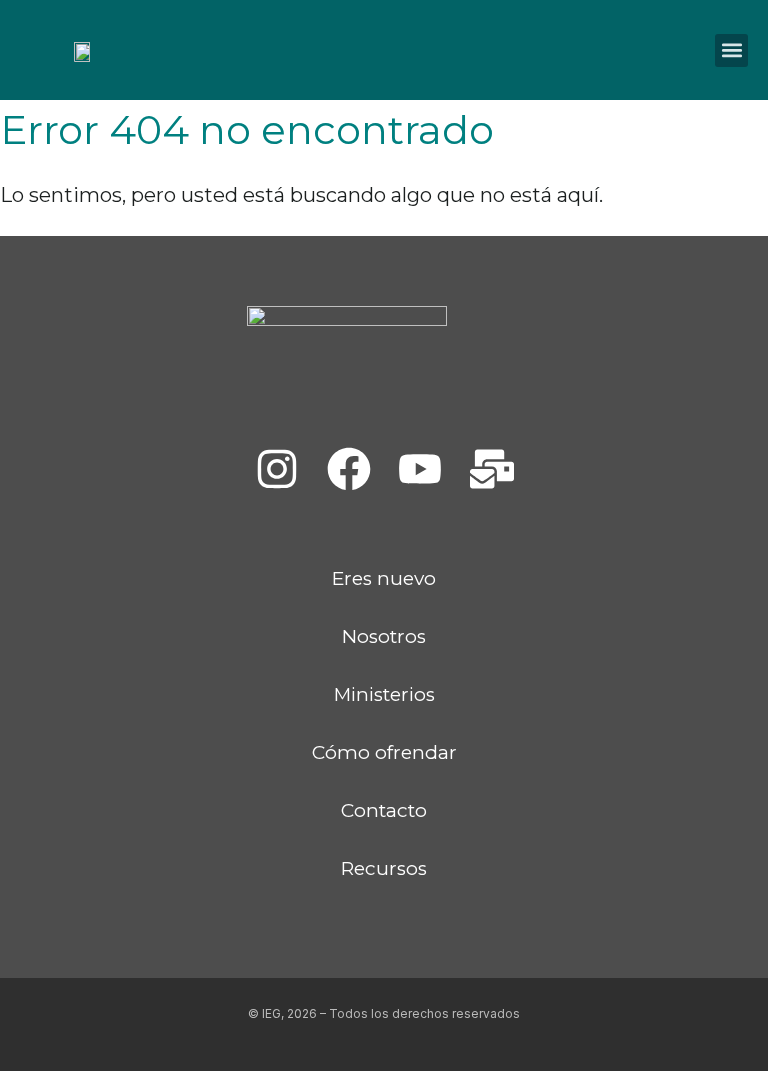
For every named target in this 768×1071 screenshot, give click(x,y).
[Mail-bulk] (492, 469)
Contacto (384, 810)
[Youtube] (420, 469)
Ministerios (384, 694)
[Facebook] (348, 469)
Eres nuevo (384, 578)
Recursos (384, 868)
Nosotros (384, 636)
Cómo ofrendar (384, 752)
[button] (731, 50)
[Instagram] (277, 469)
